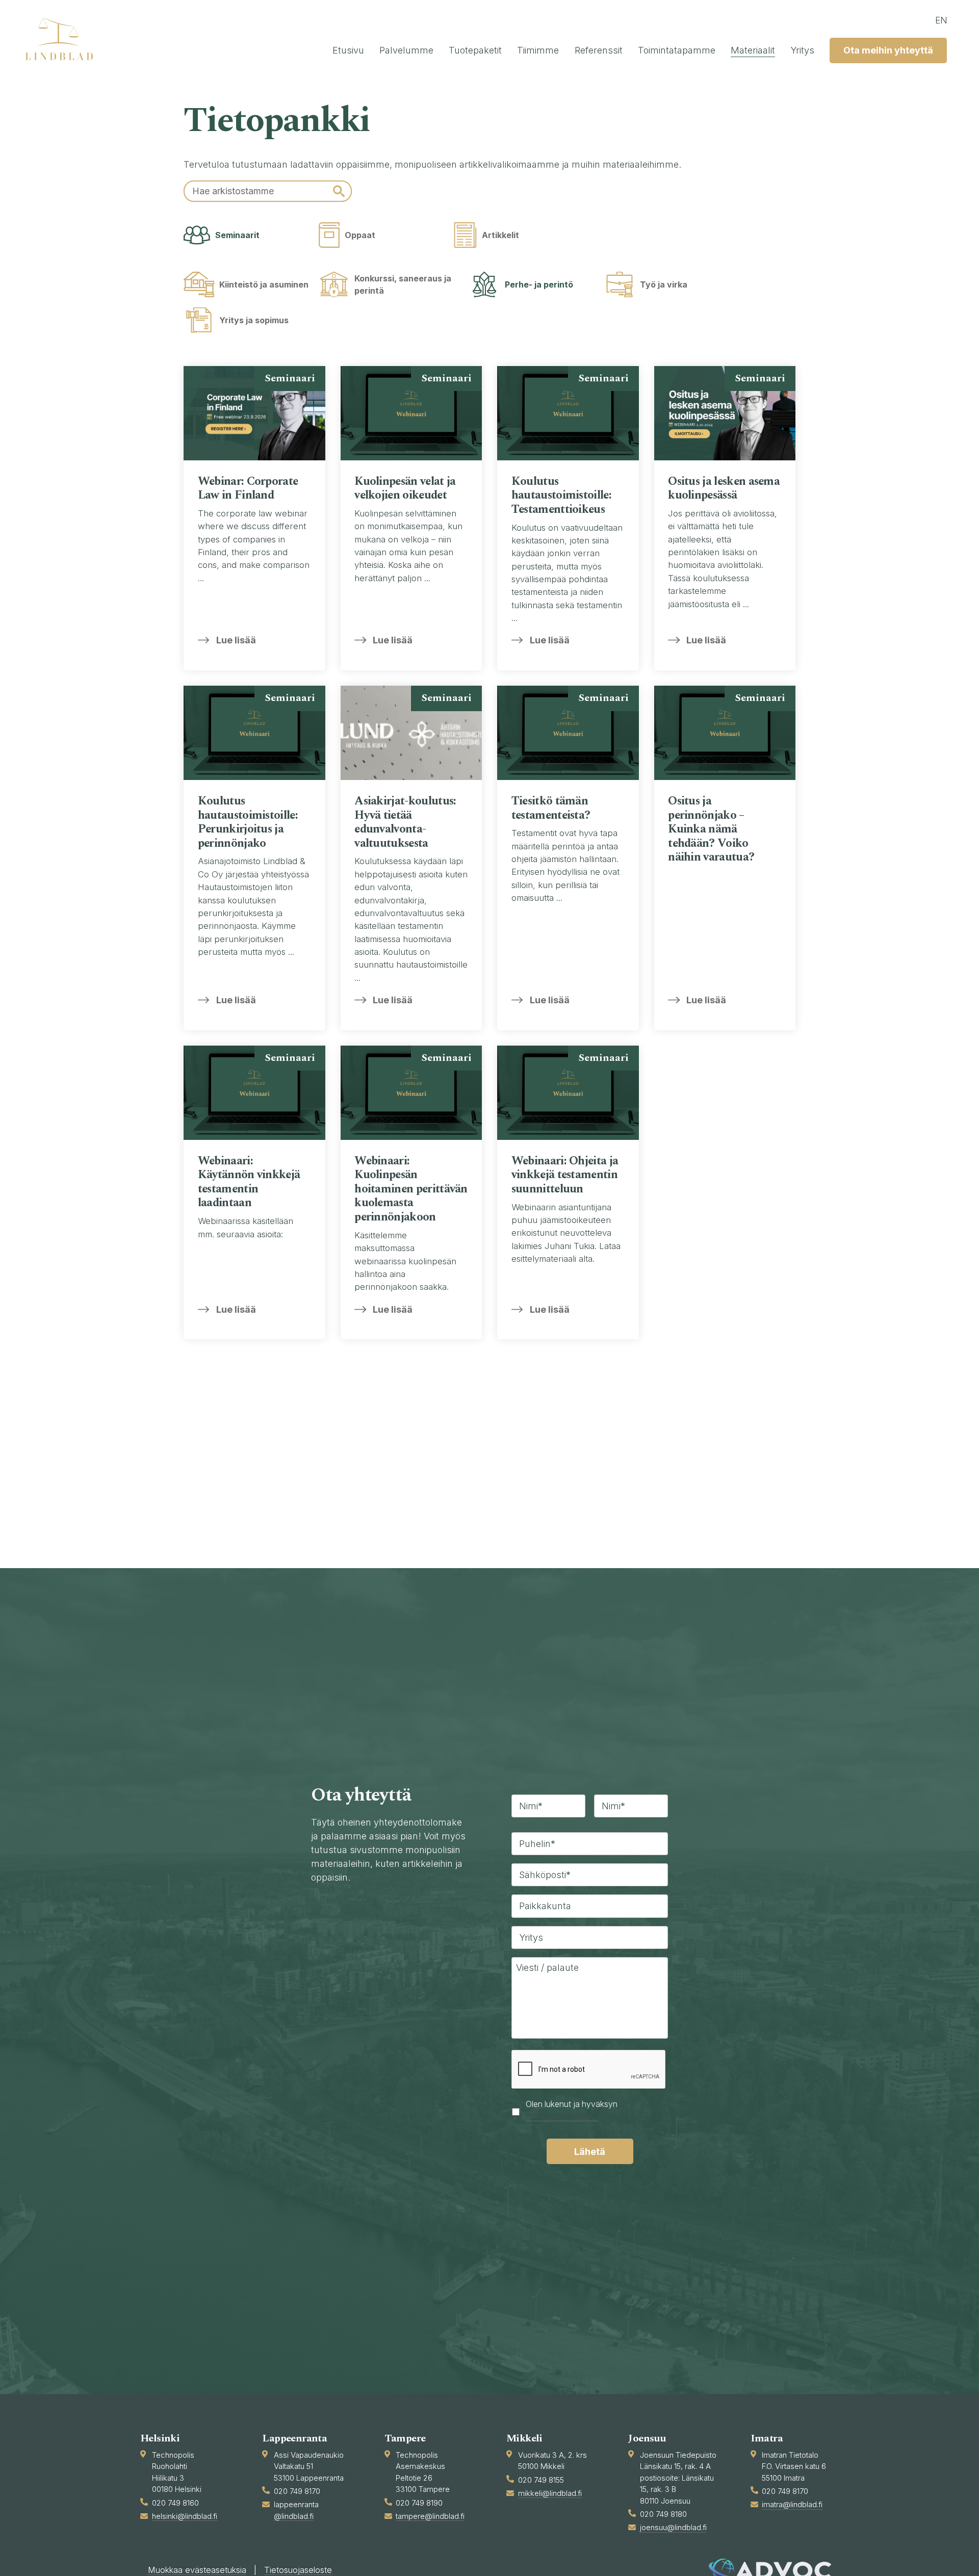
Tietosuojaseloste (298, 2570)
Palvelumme (406, 50)
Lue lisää (236, 640)
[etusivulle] (64, 39)
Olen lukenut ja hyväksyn (572, 2110)
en (941, 20)
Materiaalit (753, 50)
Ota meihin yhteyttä (888, 50)
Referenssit (599, 50)
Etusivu (348, 50)
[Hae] (339, 191)
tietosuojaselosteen (562, 2116)
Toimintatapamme (677, 50)
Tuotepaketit (475, 50)
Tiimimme (538, 50)
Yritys (802, 50)
